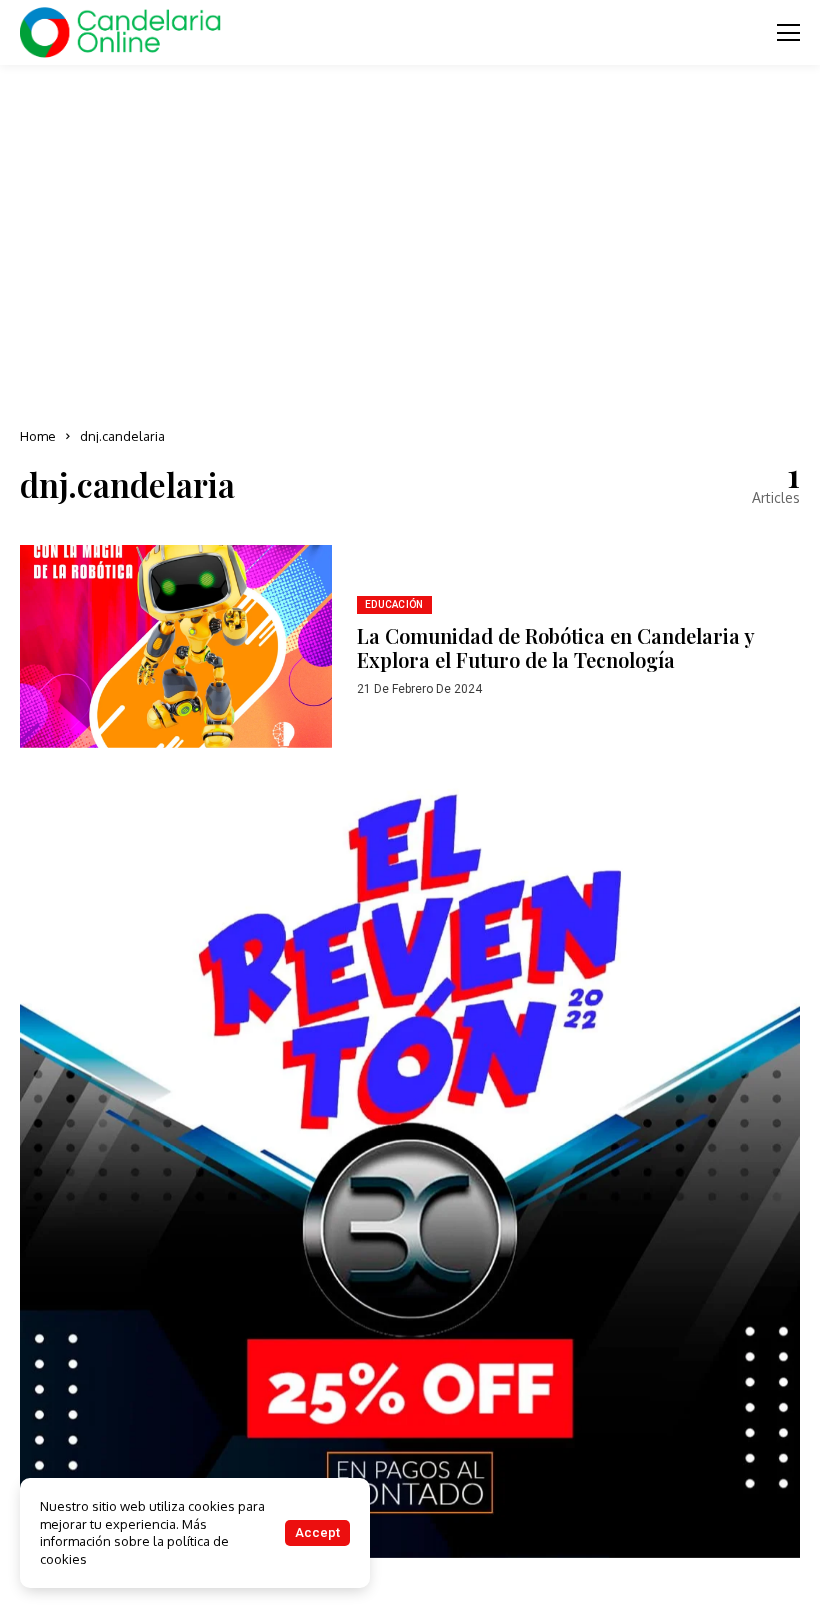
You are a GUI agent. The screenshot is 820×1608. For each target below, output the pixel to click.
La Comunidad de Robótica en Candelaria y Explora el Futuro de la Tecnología (556, 647)
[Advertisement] (410, 240)
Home (38, 436)
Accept (317, 1532)
